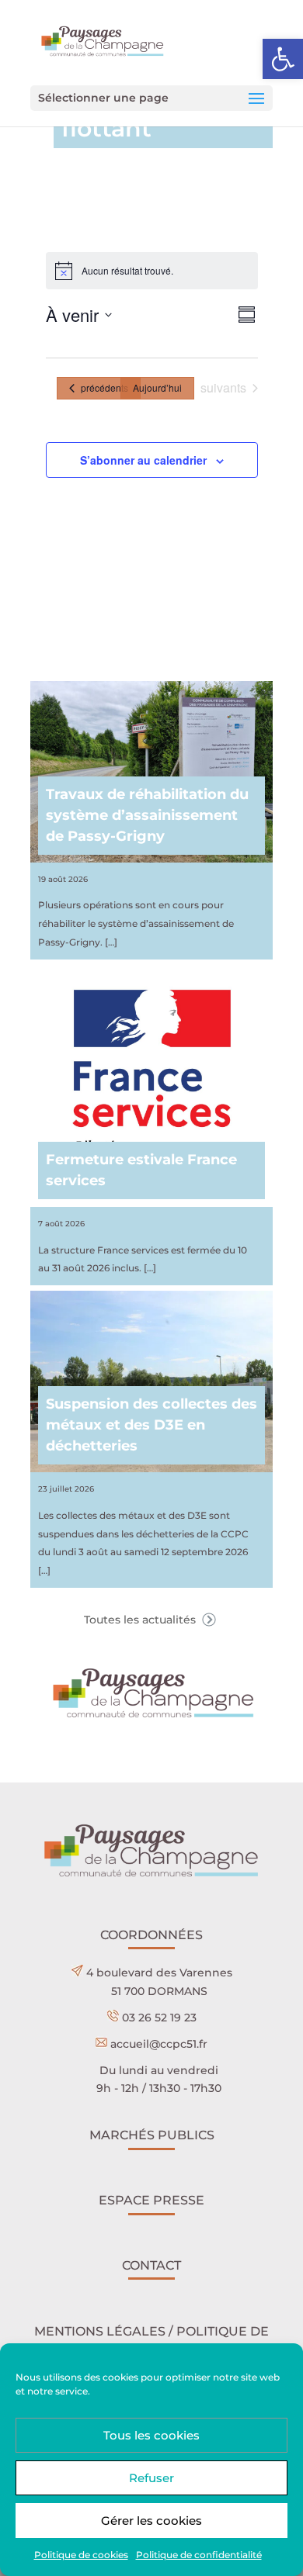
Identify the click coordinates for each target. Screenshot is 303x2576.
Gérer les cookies (151, 2521)
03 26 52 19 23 (159, 2018)
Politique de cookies (81, 2555)
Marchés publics (152, 2135)
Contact (151, 2265)
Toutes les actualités (141, 1620)
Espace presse (151, 2200)
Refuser (151, 2478)
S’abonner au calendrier (143, 460)
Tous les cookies (151, 2435)
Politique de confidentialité (199, 2555)
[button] (283, 59)
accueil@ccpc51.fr (159, 2044)
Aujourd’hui (157, 387)
